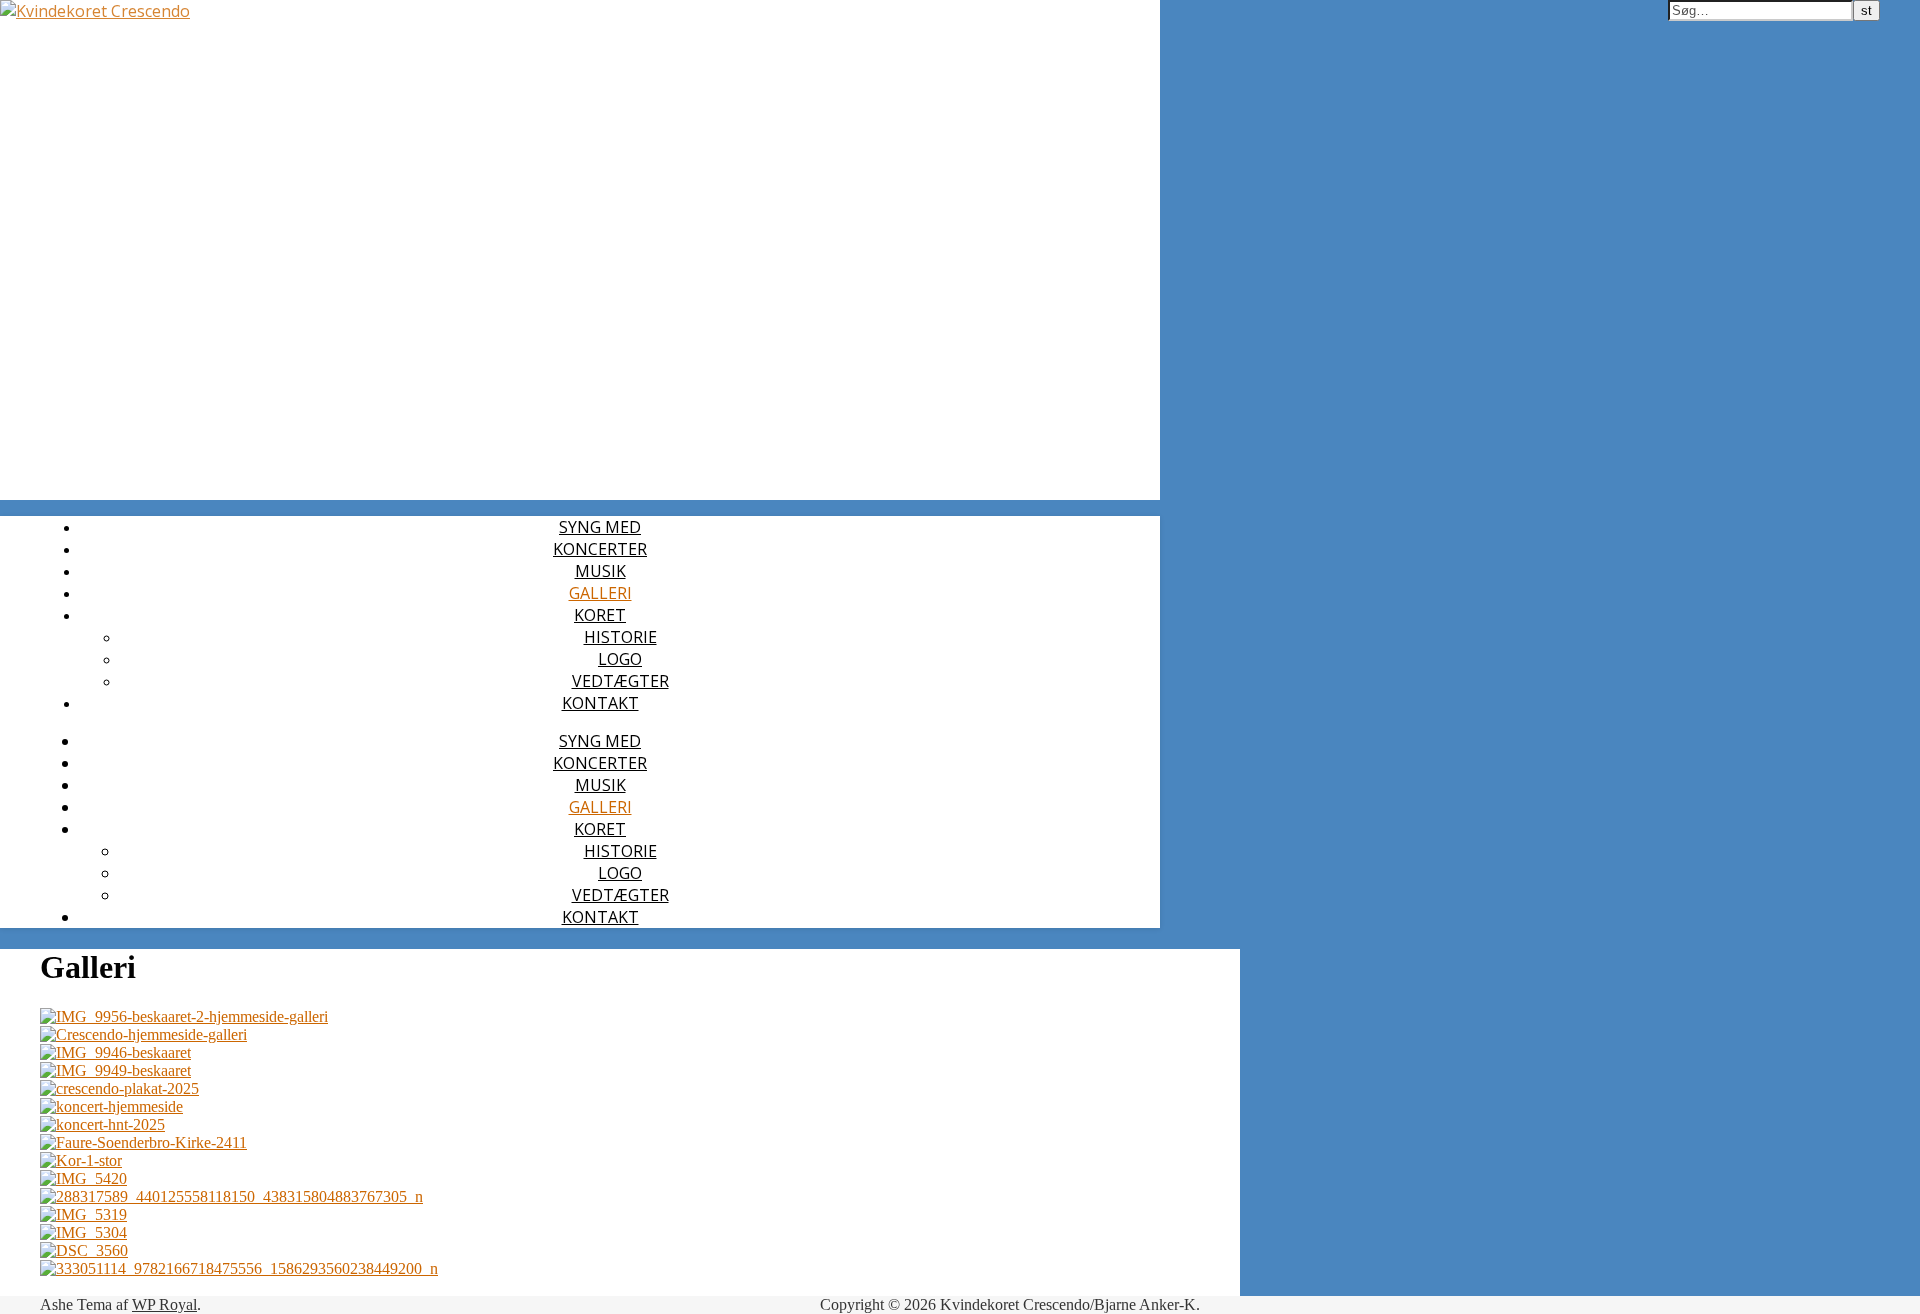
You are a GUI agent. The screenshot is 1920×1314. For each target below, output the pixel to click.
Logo (620, 659)
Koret (600, 615)
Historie (620, 637)
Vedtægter (620, 681)
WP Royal (164, 1304)
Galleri (600, 593)
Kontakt (600, 703)
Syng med (600, 527)
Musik (600, 571)
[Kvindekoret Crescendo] (95, 11)
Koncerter (600, 549)
